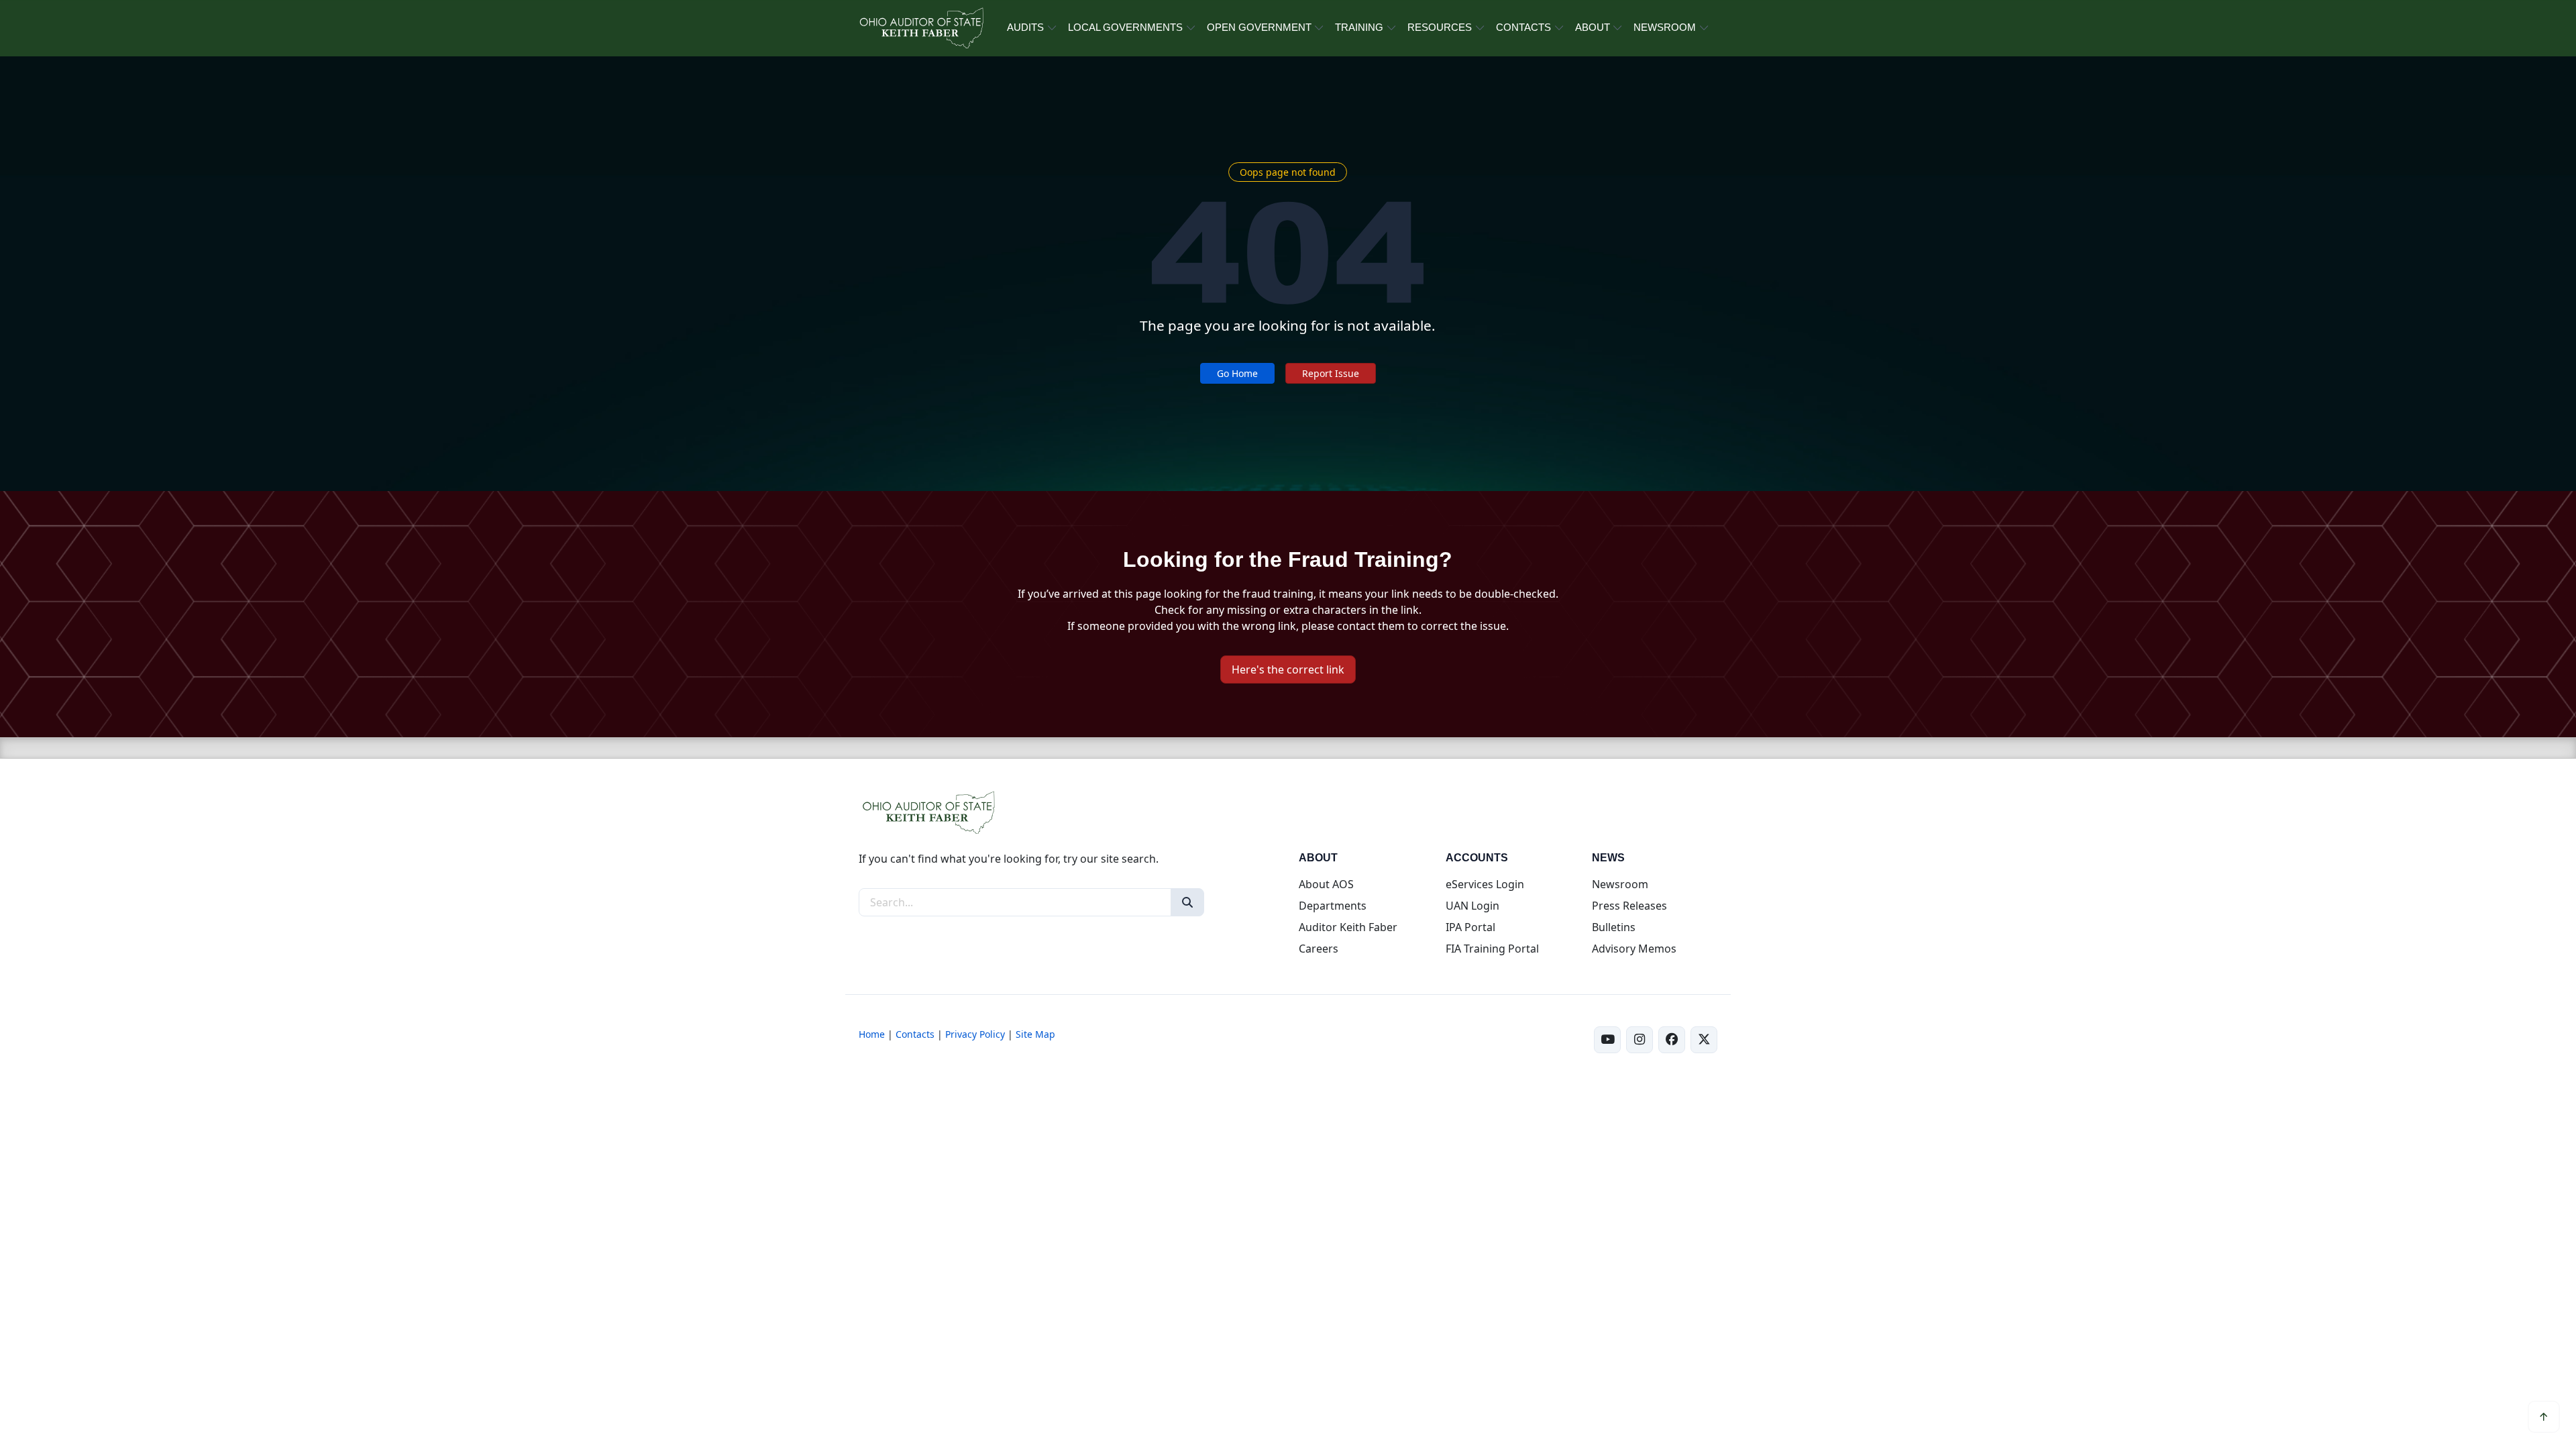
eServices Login (1485, 884)
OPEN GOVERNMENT (1259, 27)
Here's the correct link (1288, 669)
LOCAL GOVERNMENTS (1125, 27)
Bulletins (1614, 927)
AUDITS (1025, 27)
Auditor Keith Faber (1348, 927)
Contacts (915, 1034)
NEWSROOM (1665, 27)
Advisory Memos (1634, 949)
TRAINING (1359, 27)
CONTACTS (1523, 27)
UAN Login (1472, 906)
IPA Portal (1470, 927)
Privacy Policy (975, 1034)
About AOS (1326, 884)
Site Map (1035, 1034)
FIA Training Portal (1492, 949)
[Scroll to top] (2544, 1417)
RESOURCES (1440, 27)
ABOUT (1593, 27)
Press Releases (1629, 906)
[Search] (1187, 902)
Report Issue (1331, 373)
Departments (1333, 906)
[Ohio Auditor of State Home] (921, 28)
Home (872, 1034)
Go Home (1237, 373)
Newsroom (1620, 884)
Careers (1319, 949)
